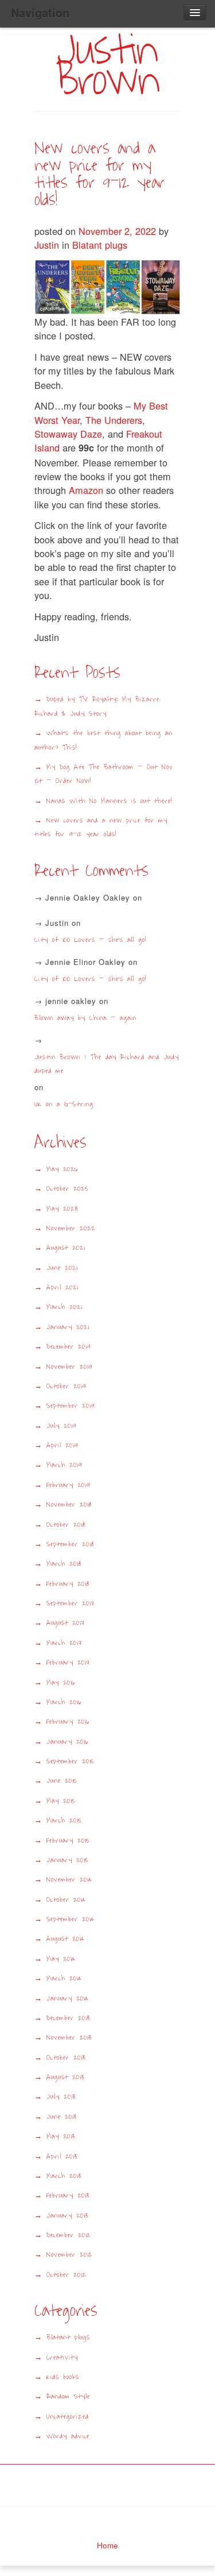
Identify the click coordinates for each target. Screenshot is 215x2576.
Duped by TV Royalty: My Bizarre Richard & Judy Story (97, 706)
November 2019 (69, 1367)
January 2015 (67, 1860)
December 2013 (68, 2018)
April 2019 (62, 1445)
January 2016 (67, 1742)
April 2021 (62, 1287)
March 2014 (64, 1978)
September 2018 (70, 1544)
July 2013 (61, 2097)
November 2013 (69, 2038)
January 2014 (68, 1998)
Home (107, 2545)
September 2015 (70, 1761)
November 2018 (69, 1505)
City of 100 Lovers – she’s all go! (90, 940)
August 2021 (66, 1248)
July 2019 (61, 1426)
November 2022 (71, 1228)
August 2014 (66, 1939)
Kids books (63, 2377)
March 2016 (64, 1702)
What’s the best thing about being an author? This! (103, 740)
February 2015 (68, 1841)
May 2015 (61, 1801)
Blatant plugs (100, 245)
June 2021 (62, 1268)
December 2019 (69, 1347)
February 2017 (68, 1662)
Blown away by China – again (85, 1018)
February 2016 (68, 1722)
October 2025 (67, 1189)
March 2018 (64, 1564)
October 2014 (66, 1900)
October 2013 (66, 2058)
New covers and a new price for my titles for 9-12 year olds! (99, 174)
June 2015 (62, 1781)
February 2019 (68, 1485)
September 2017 (71, 1603)
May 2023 (62, 1209)
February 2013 (68, 2195)
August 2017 (66, 1623)
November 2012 (69, 2255)
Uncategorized (68, 2417)
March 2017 (64, 1643)
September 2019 (71, 1406)
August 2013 (65, 2077)
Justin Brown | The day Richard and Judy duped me (107, 1064)
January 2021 (68, 1327)
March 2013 (64, 2176)
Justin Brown (107, 65)
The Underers (114, 420)
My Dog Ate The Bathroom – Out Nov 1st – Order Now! (104, 774)
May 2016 (61, 1683)
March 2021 (64, 1307)
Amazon (85, 490)
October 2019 (66, 1386)
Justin (47, 245)
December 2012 (69, 2235)
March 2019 (64, 1465)
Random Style (68, 2397)
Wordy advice (68, 2436)
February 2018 (68, 1584)
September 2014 (71, 1919)
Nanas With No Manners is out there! (109, 801)
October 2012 (66, 2275)
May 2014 (61, 1959)
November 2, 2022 (119, 231)
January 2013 (67, 2216)
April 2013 (62, 2156)
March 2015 (64, 1820)
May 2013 (61, 2136)
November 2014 (69, 1880)
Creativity (62, 2357)
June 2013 (62, 2117)
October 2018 (66, 1525)
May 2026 (62, 1169)
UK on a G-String (68, 1104)
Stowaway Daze (68, 434)
